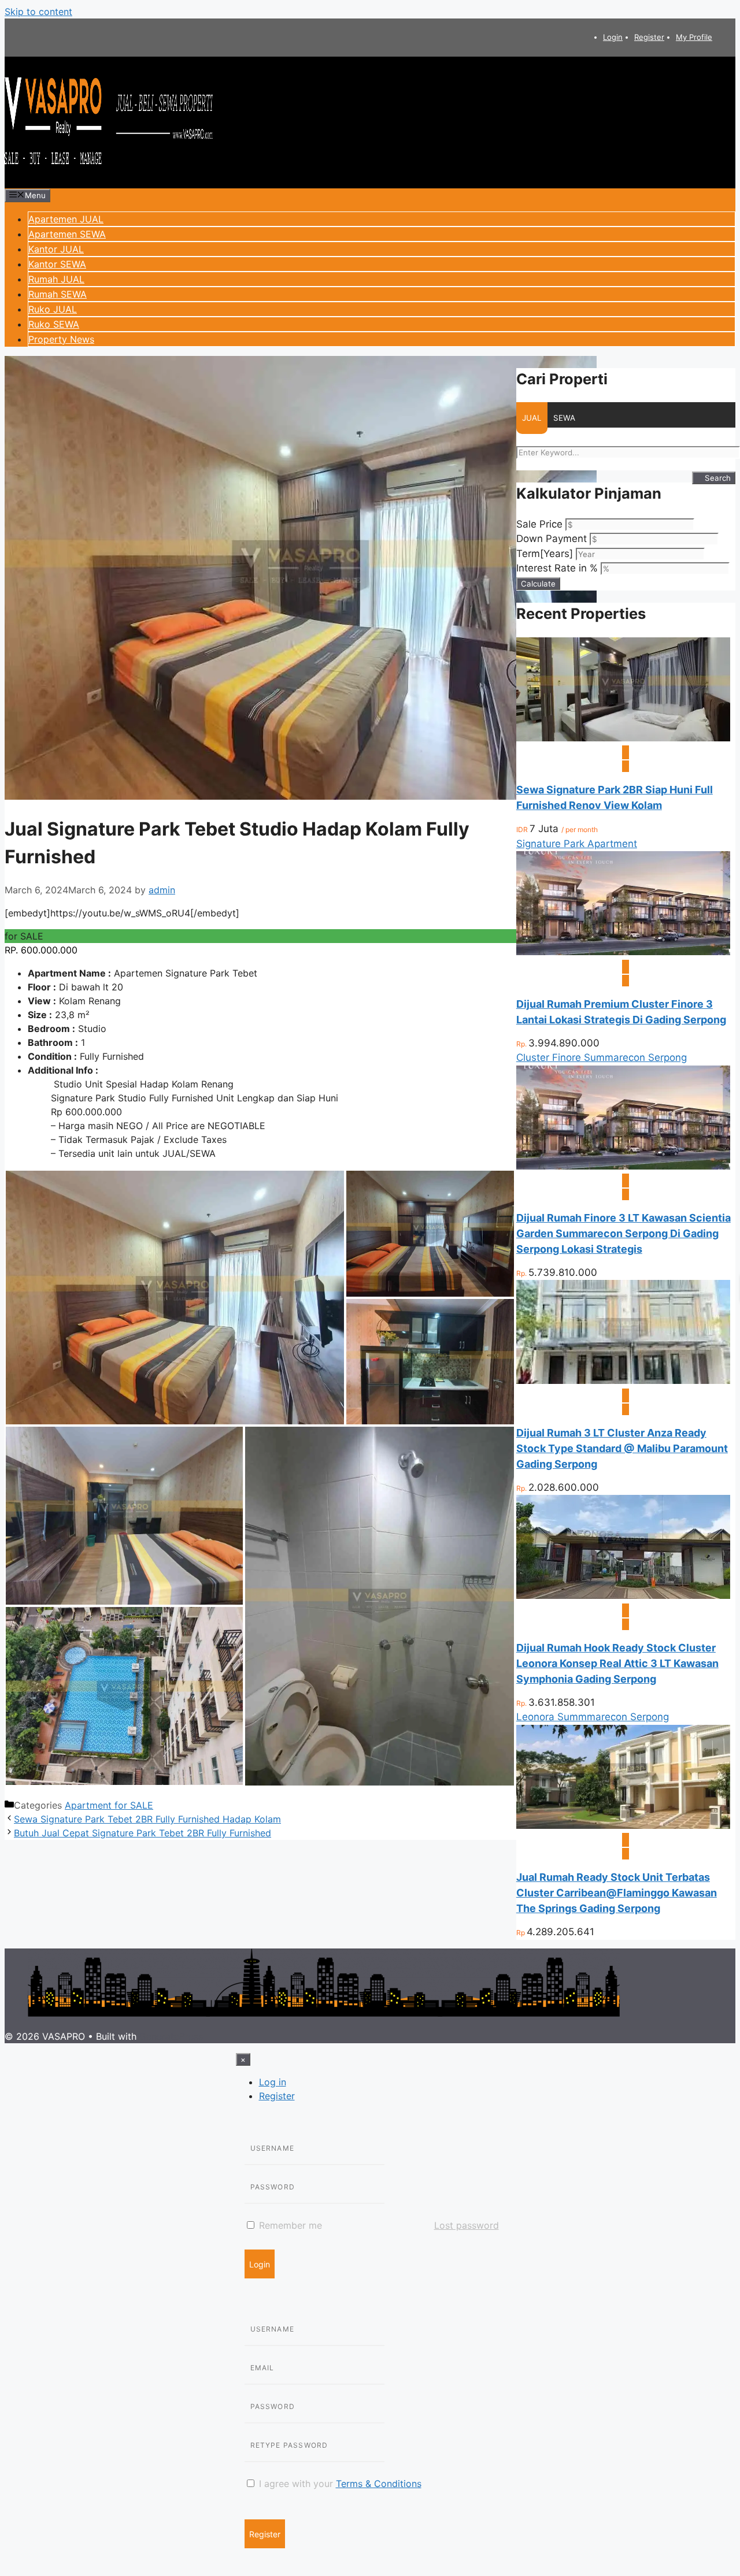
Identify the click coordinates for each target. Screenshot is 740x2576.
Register (649, 37)
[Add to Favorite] (626, 766)
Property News (61, 339)
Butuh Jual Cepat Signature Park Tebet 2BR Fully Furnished (143, 1833)
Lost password (467, 2225)
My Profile (694, 37)
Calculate (538, 584)
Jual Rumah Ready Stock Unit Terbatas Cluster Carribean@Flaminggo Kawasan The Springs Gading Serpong (617, 1893)
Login (613, 37)
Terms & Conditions (379, 2484)
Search (717, 478)
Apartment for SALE (109, 1805)
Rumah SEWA (58, 294)
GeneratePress (171, 2036)
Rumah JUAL (56, 279)
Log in (273, 2082)
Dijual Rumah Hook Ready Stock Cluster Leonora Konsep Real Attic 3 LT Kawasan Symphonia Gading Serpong (617, 1663)
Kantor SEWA (57, 264)
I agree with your (339, 2484)
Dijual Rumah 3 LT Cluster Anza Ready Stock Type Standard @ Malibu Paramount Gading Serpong (622, 1448)
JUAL (532, 418)
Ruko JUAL (53, 309)
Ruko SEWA (54, 324)
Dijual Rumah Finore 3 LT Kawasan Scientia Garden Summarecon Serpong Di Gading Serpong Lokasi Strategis (624, 1233)
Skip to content (38, 12)
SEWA (564, 418)
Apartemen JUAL (66, 219)
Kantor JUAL (56, 249)
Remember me (289, 2225)
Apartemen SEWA (67, 234)
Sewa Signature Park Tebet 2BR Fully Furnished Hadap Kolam (147, 1819)
